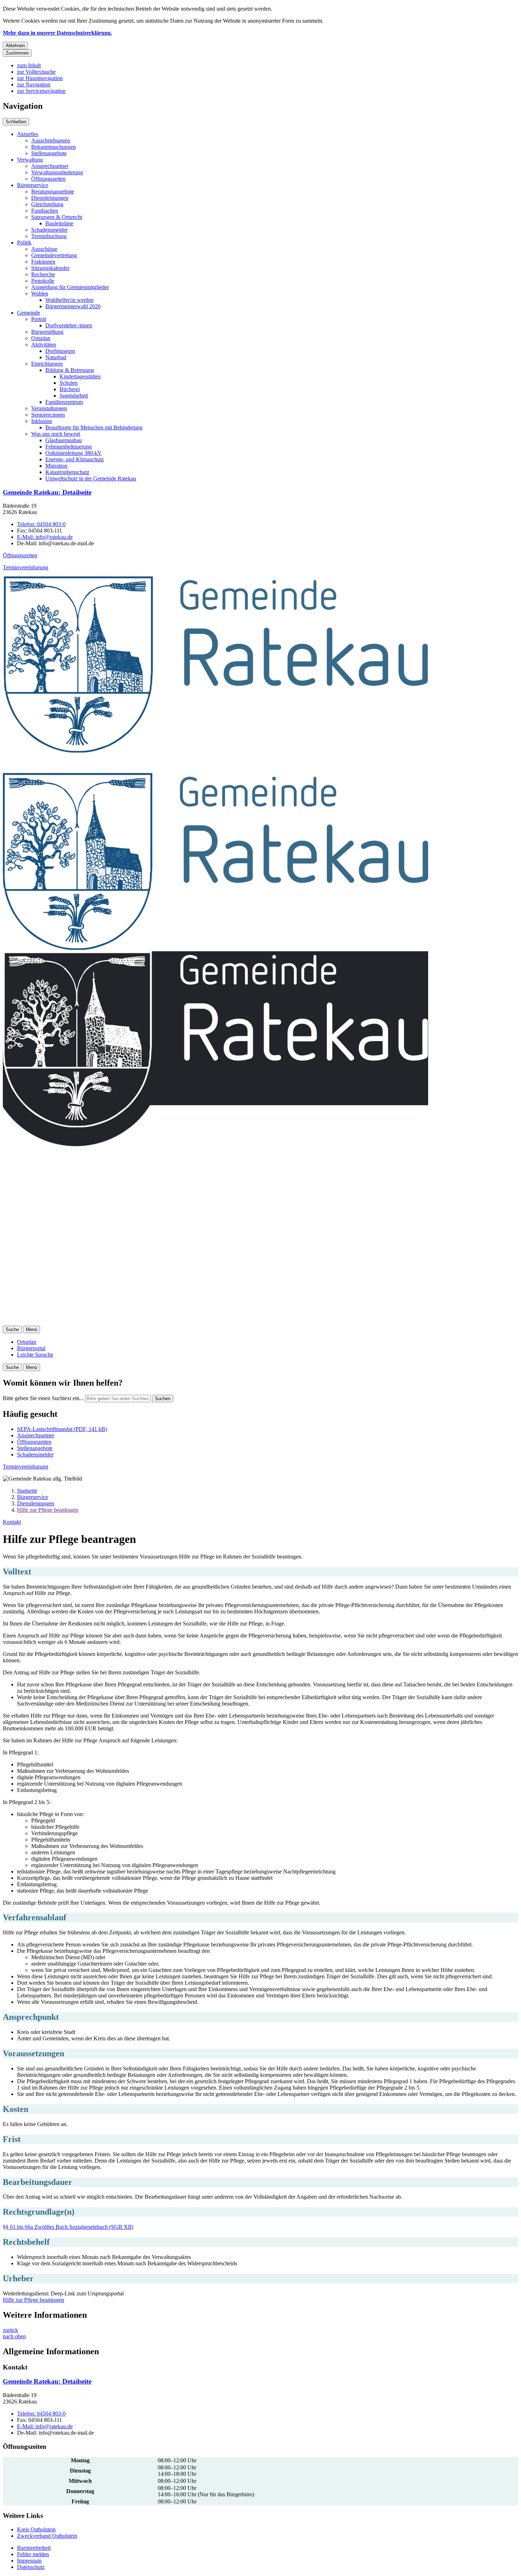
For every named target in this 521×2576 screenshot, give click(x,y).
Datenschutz (31, 2567)
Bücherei (70, 389)
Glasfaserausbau (64, 440)
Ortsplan (41, 338)
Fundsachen (45, 211)
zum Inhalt (29, 65)
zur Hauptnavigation (40, 78)
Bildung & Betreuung (70, 370)
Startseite (27, 1491)
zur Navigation (34, 84)
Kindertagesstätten (80, 376)
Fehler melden (33, 2554)
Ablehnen (15, 46)
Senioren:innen (48, 415)
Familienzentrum (64, 402)
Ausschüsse (44, 249)
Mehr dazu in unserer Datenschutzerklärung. (57, 33)
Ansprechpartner (50, 166)
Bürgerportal (31, 1348)
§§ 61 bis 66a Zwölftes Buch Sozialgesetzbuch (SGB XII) (68, 2227)
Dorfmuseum (60, 351)
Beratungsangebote (53, 191)
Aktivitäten (44, 345)
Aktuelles (28, 134)
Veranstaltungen (49, 408)
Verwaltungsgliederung (57, 172)
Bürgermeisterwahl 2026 (73, 306)
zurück (10, 2330)
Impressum (29, 2561)
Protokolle (43, 281)
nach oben (14, 2336)
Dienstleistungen (50, 198)
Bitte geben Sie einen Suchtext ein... (43, 1398)
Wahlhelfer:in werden (69, 300)
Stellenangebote (49, 153)
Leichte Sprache (35, 1355)
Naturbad (56, 357)
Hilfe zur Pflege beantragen (48, 1510)
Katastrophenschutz (67, 472)
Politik (24, 243)
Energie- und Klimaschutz (75, 459)
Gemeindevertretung (54, 255)
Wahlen (40, 294)
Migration (56, 466)
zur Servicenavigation (41, 91)
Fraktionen (43, 262)
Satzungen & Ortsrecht (57, 217)
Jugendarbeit (74, 396)
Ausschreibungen (51, 140)
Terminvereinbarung (26, 567)
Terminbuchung (49, 236)
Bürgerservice (33, 185)
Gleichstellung (47, 204)
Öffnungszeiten (48, 179)
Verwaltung (30, 160)
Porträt (39, 319)
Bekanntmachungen (54, 147)
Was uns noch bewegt (56, 434)
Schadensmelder (49, 230)
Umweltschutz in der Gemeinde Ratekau (91, 478)
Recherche (43, 274)
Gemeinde (29, 313)
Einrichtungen (47, 364)
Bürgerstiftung (47, 332)
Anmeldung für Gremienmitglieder (70, 287)
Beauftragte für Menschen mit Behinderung (94, 427)
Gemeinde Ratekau (47, 492)
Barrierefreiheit (34, 2548)
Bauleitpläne (59, 223)
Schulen (69, 383)
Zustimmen (17, 53)
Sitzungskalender (50, 268)
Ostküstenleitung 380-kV (74, 453)
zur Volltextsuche (36, 72)
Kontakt (12, 1522)
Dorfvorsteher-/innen (69, 325)
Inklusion (42, 421)
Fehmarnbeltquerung (69, 447)
